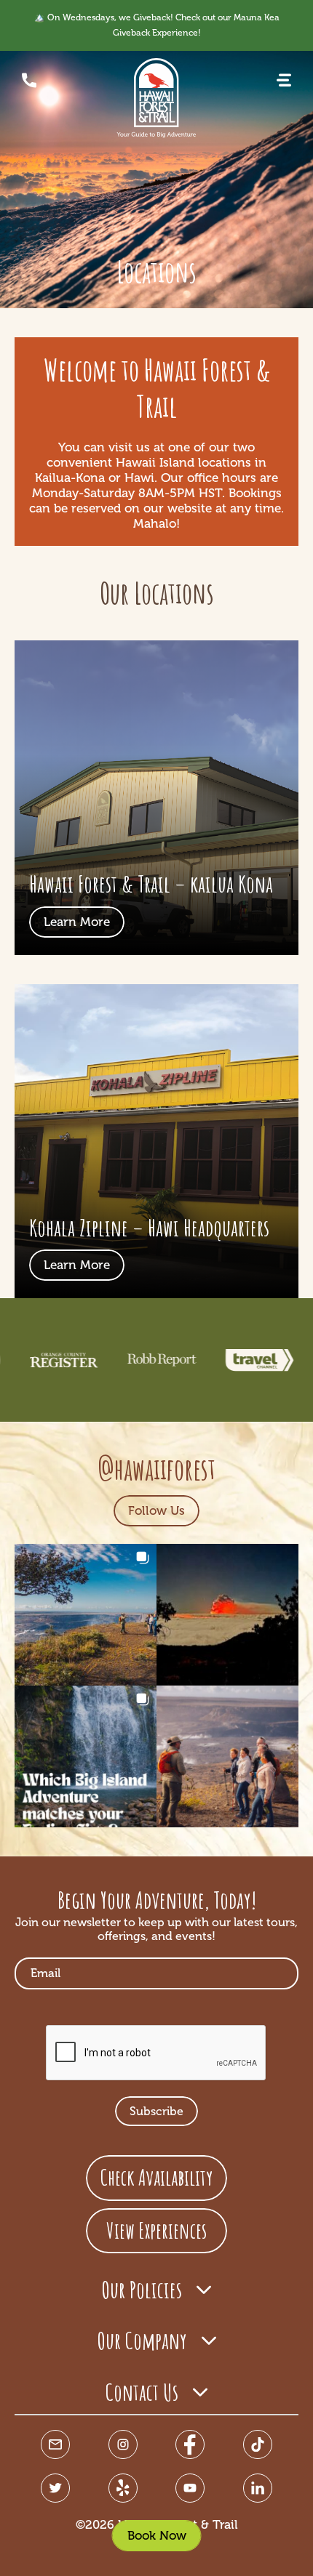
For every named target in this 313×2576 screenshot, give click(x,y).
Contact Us (142, 2392)
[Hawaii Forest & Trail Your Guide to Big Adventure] (156, 98)
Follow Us (156, 1510)
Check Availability (156, 2177)
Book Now (157, 2535)
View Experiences (156, 2230)
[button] (284, 80)
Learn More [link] (77, 922)
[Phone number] (29, 80)
